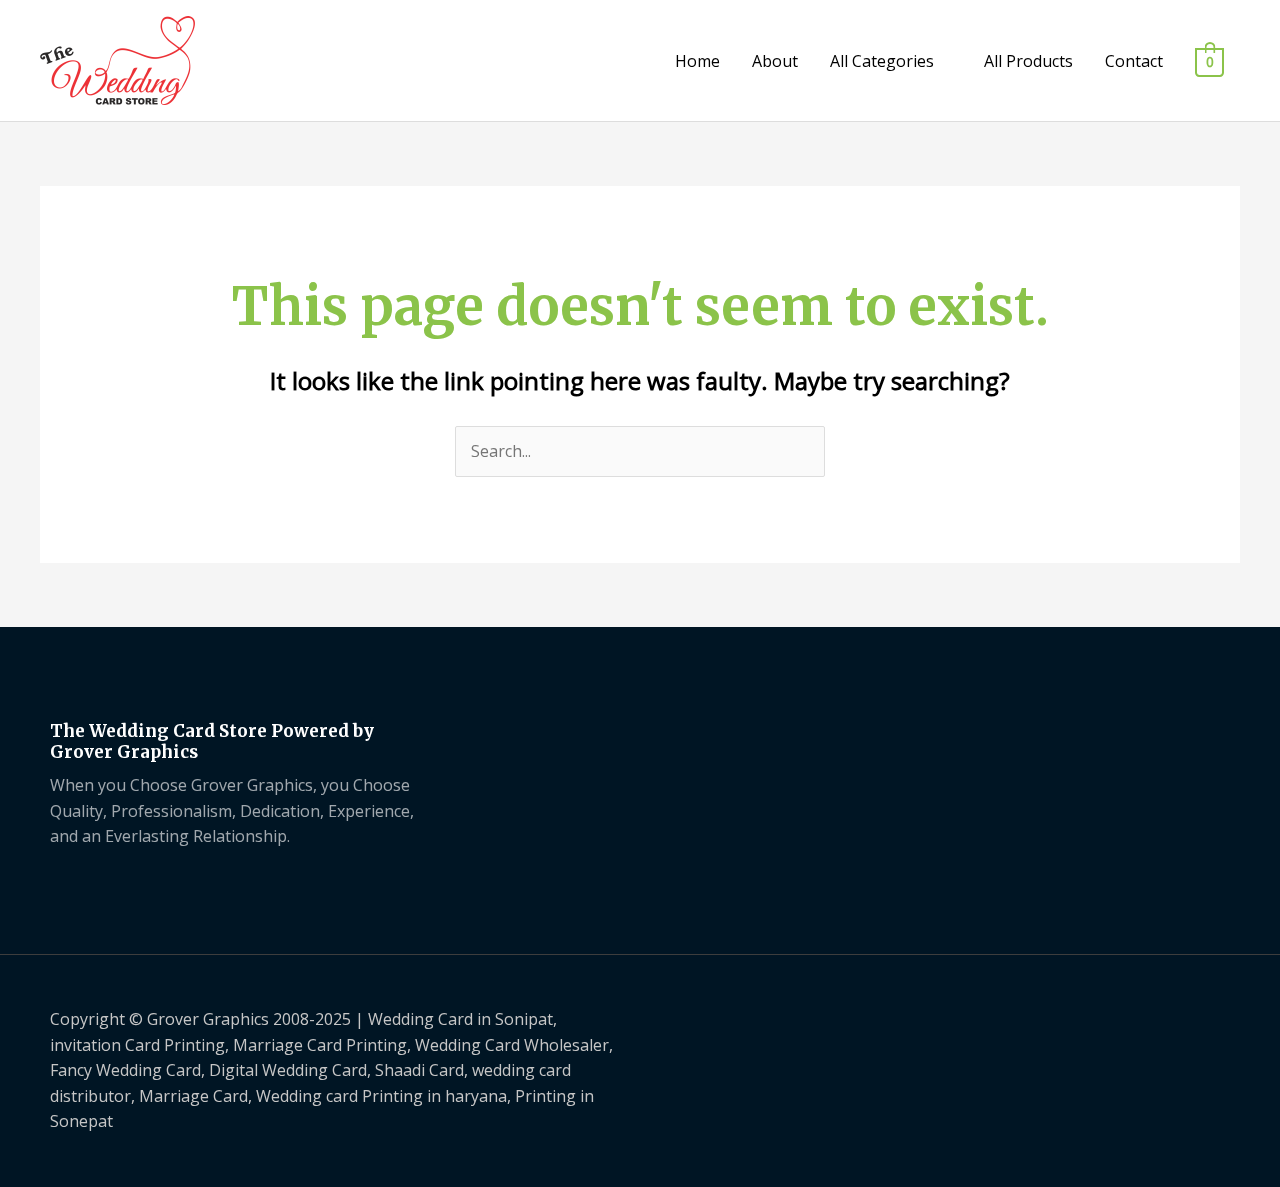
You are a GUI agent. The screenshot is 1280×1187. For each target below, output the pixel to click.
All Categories (882, 61)
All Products (1028, 61)
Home (697, 61)
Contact (1134, 61)
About (775, 61)
